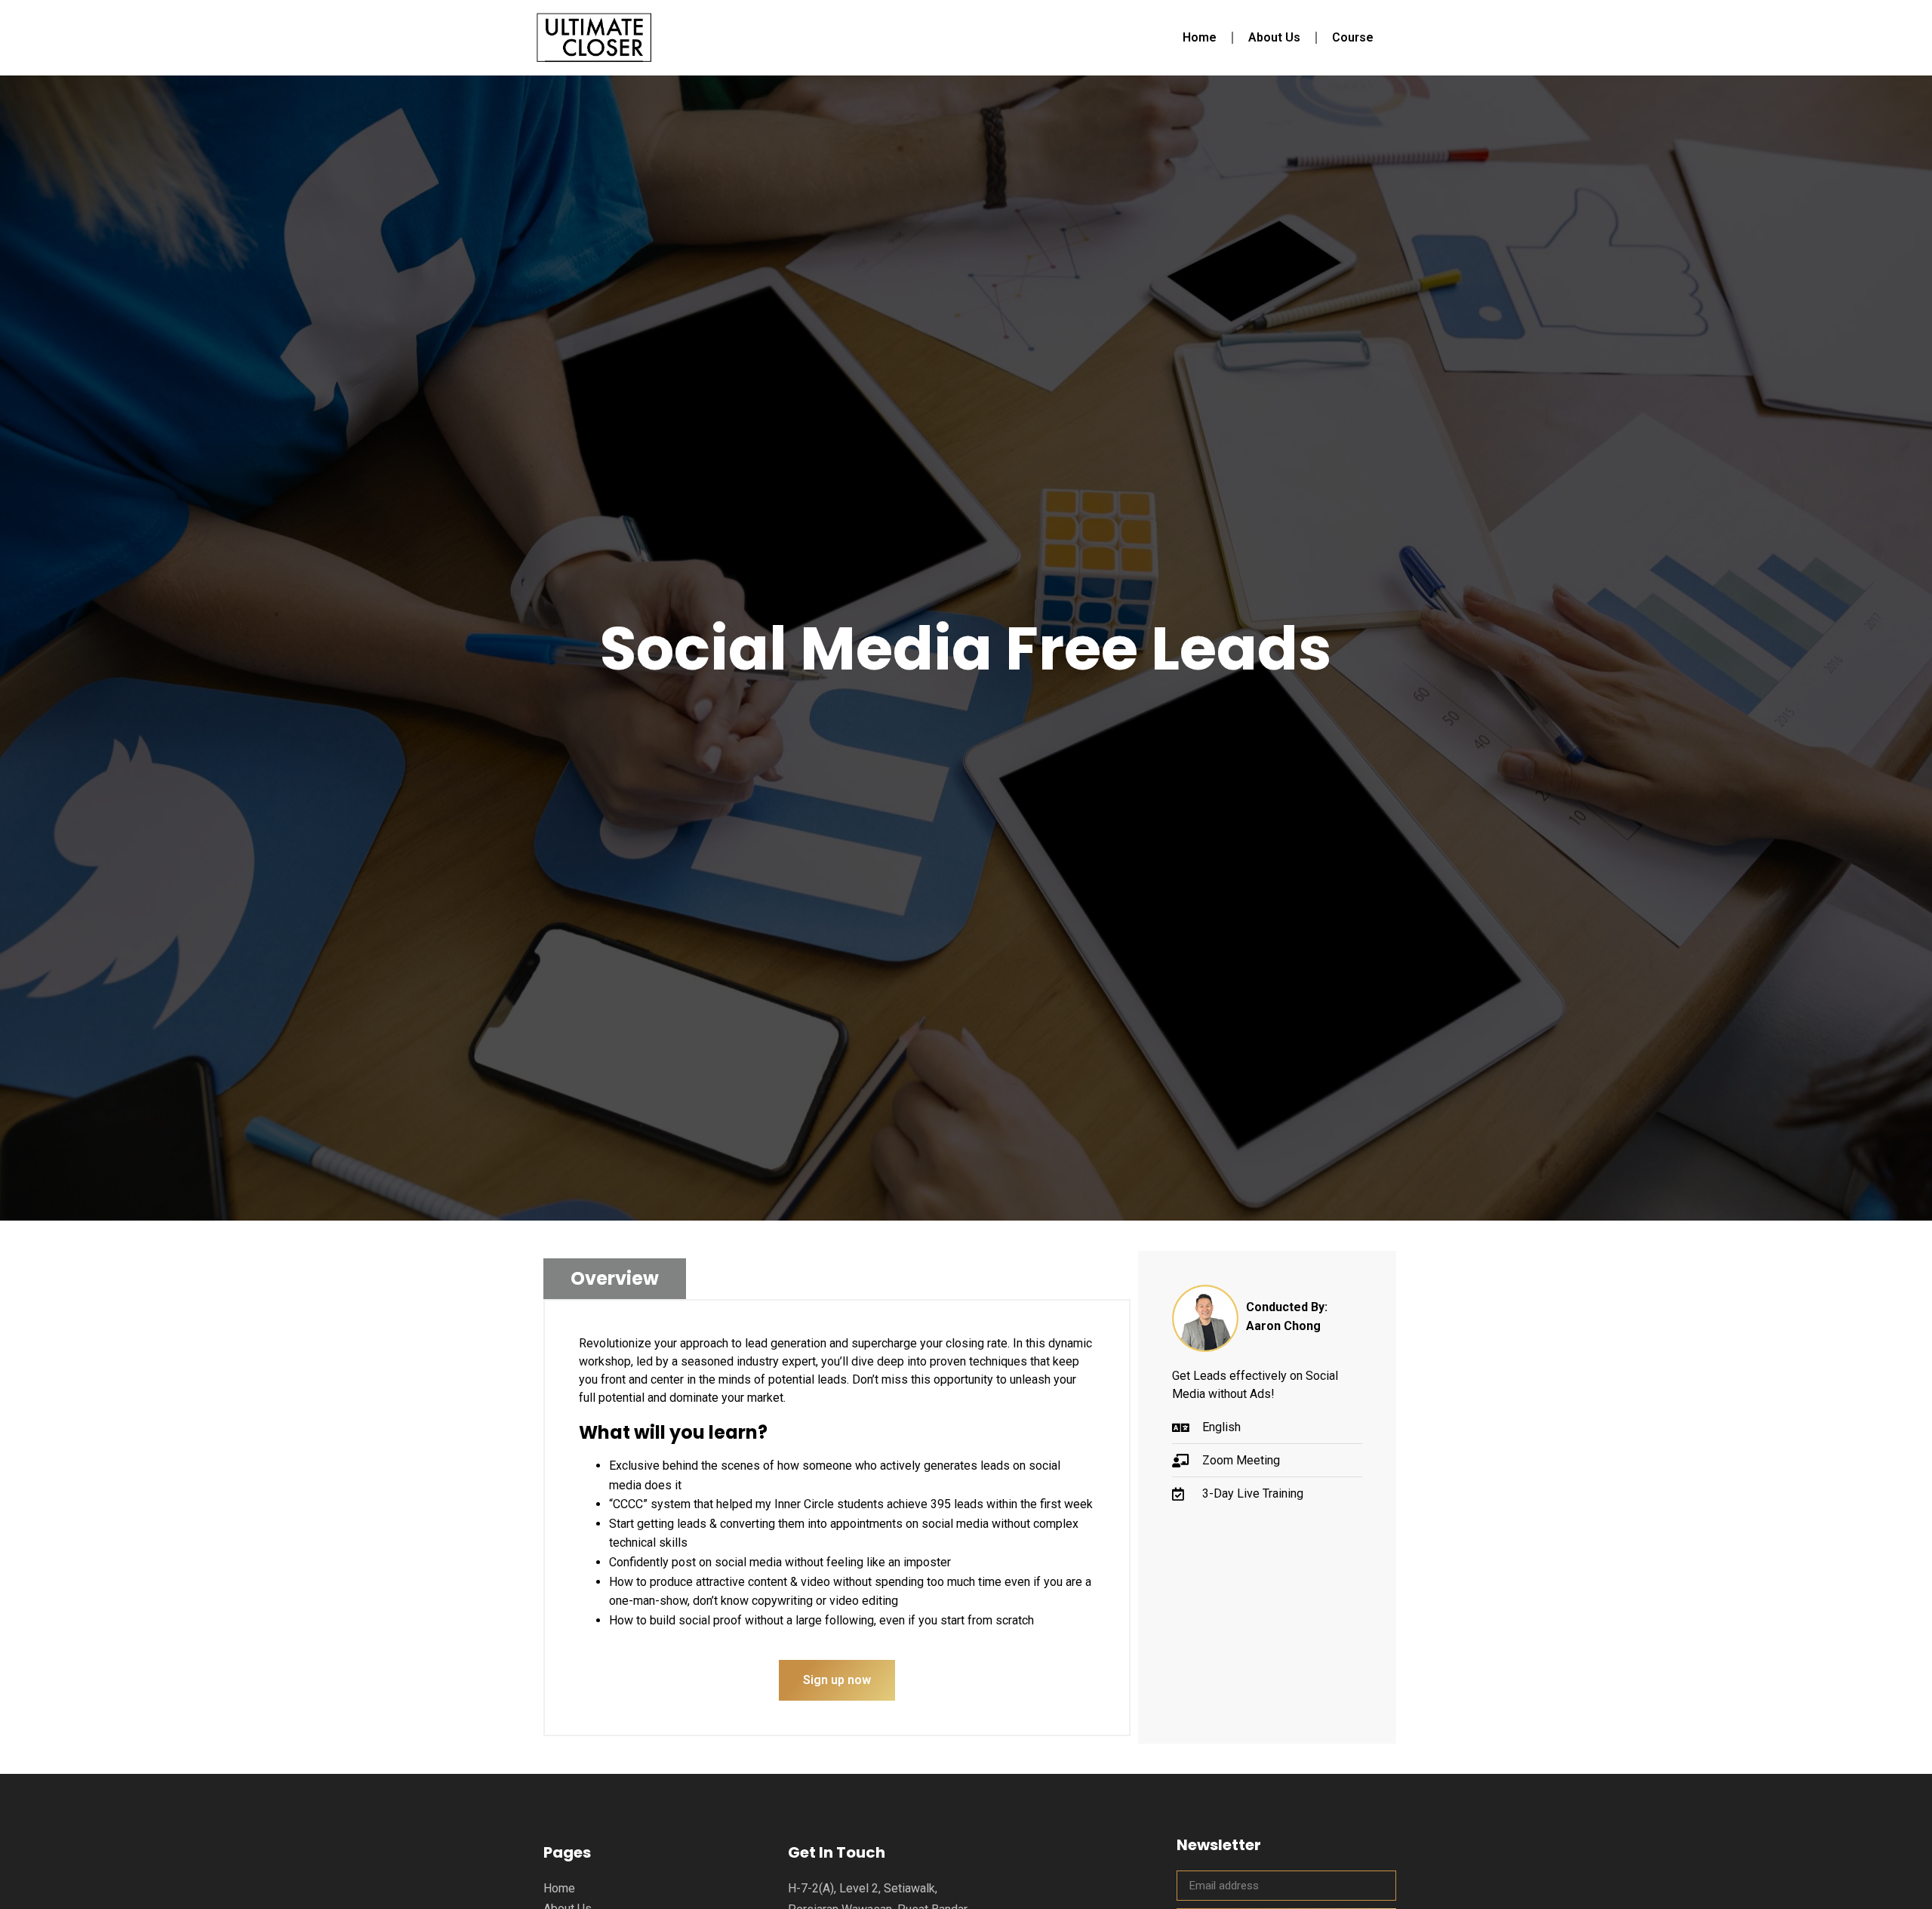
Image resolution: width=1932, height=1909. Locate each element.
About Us (1274, 37)
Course (1353, 37)
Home (1200, 37)
